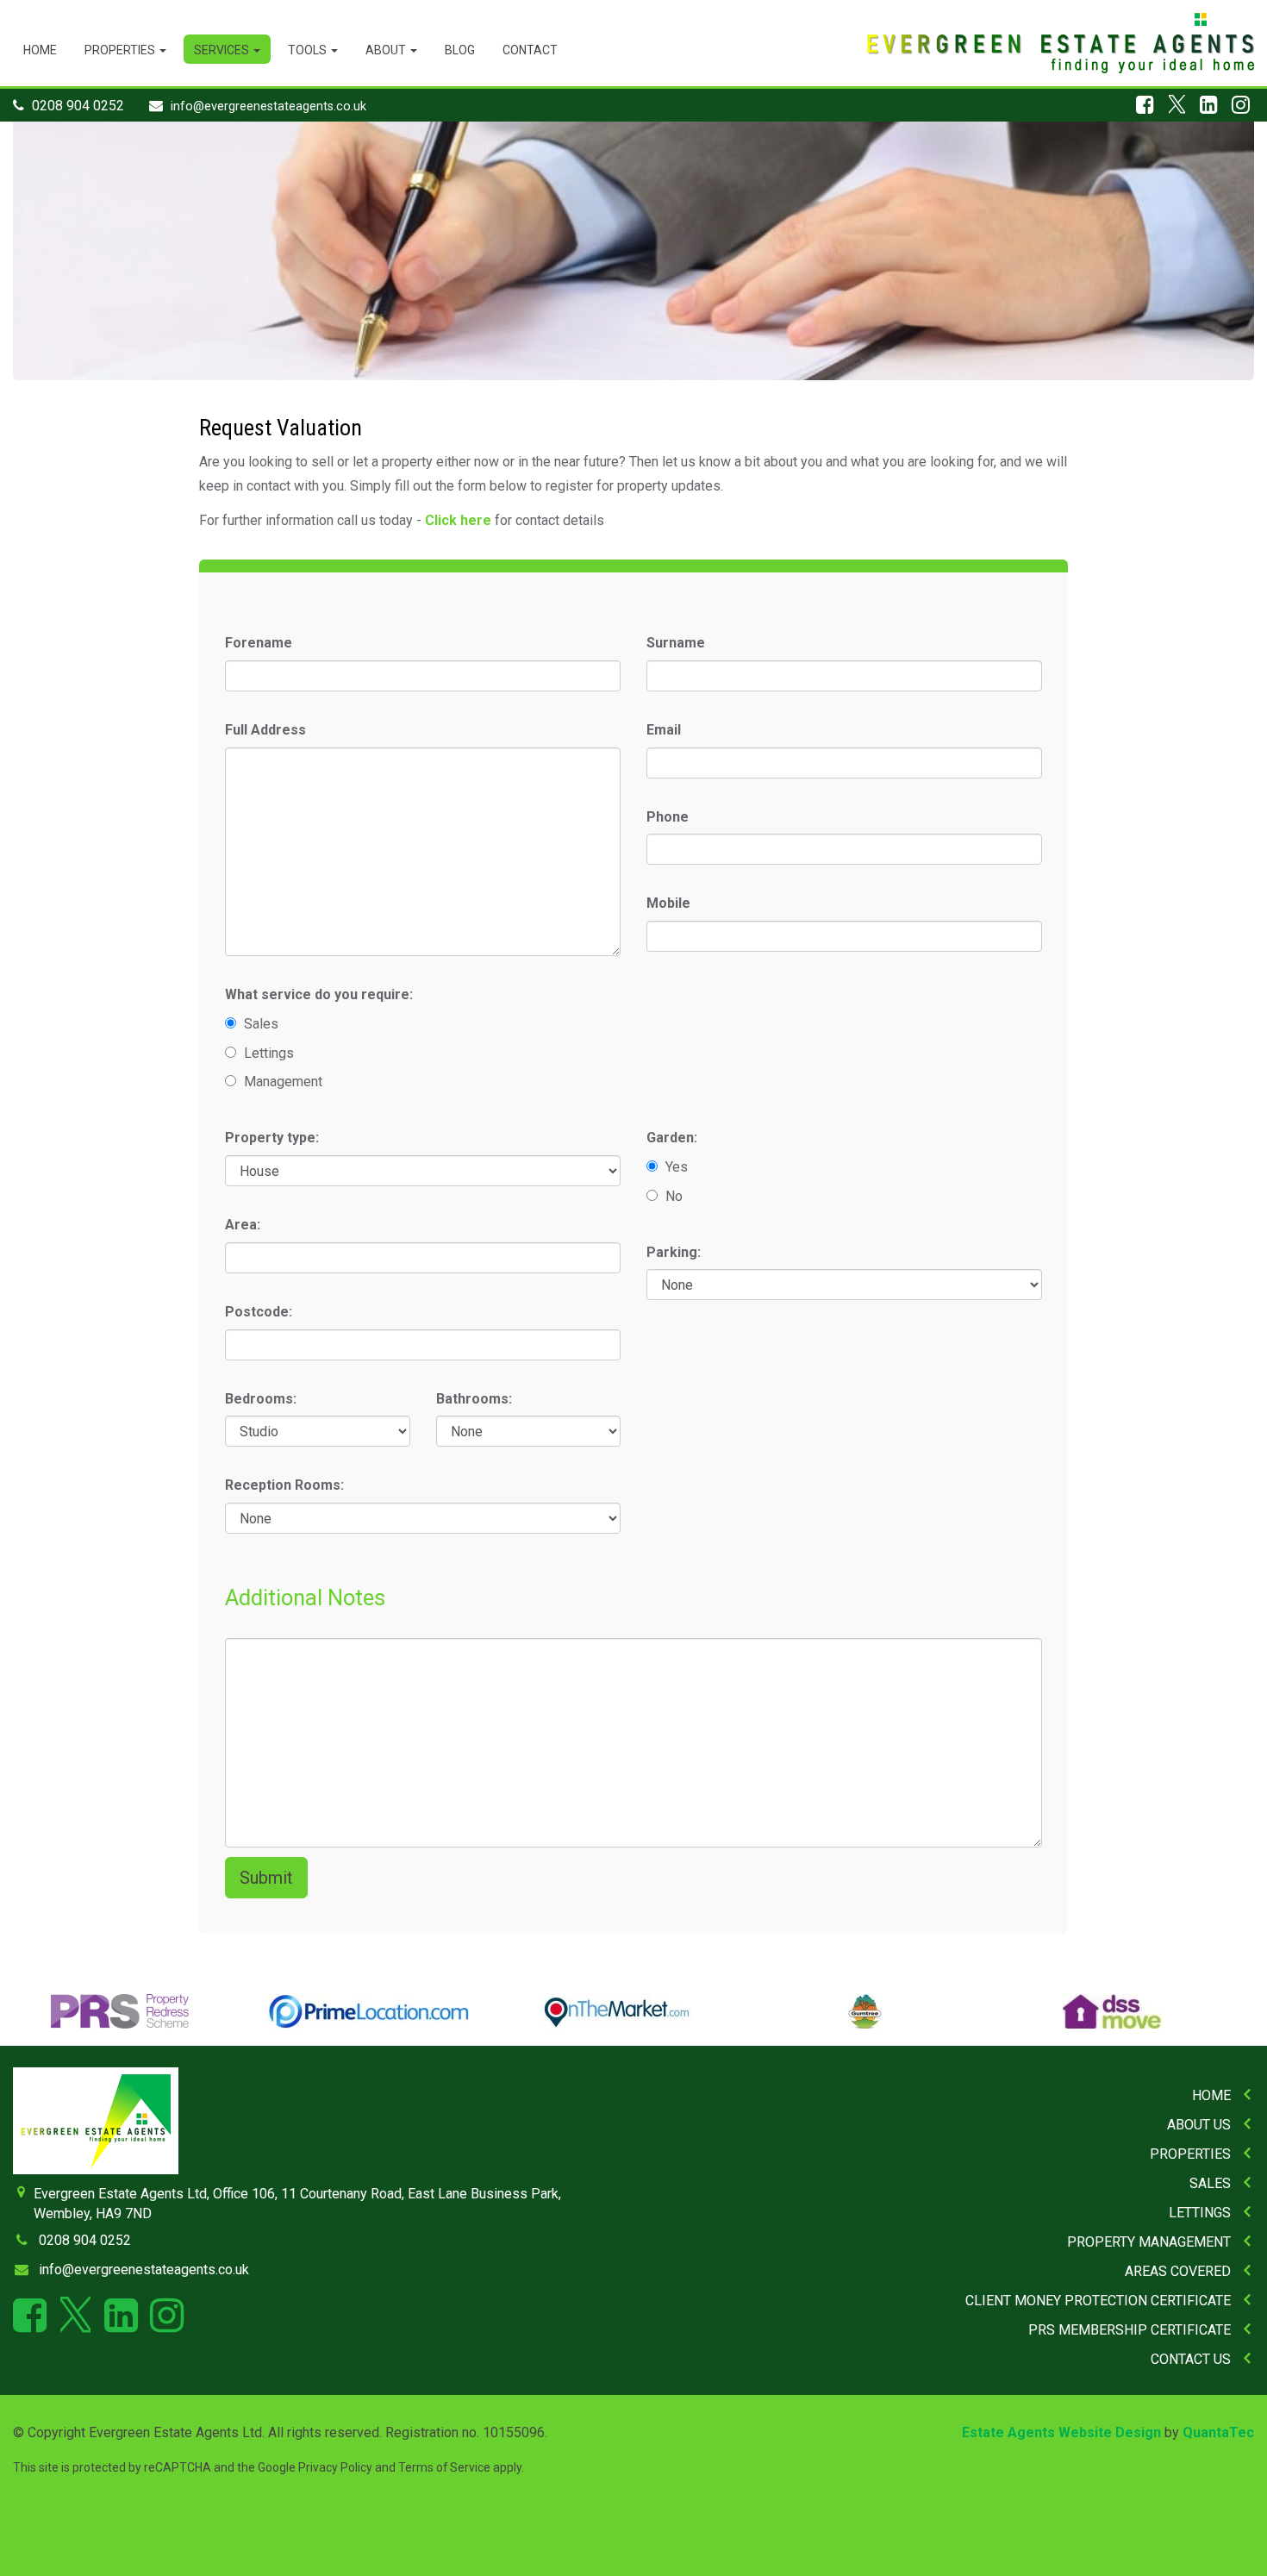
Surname (676, 643)
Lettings (1200, 2213)
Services (223, 50)
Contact (530, 50)
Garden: (672, 1138)
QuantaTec (1218, 2432)
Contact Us (1191, 2359)
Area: (243, 1225)
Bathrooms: (474, 1399)
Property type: (272, 1138)
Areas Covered (1178, 2271)
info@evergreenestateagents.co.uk (268, 106)
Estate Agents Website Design (1061, 2432)
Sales (1210, 2183)
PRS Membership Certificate (1130, 2330)
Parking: (674, 1252)
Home (40, 50)
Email (664, 730)
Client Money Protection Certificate (1098, 2301)
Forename (259, 643)
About (387, 50)
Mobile (668, 903)
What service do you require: (319, 994)
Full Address (265, 730)
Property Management (1149, 2242)
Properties (121, 50)
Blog (460, 50)
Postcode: (259, 1312)
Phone (668, 817)
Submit (266, 1878)
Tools (309, 50)
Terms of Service (444, 2467)
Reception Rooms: (284, 1485)
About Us (1199, 2125)
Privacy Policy (335, 2467)
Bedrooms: (261, 1399)
